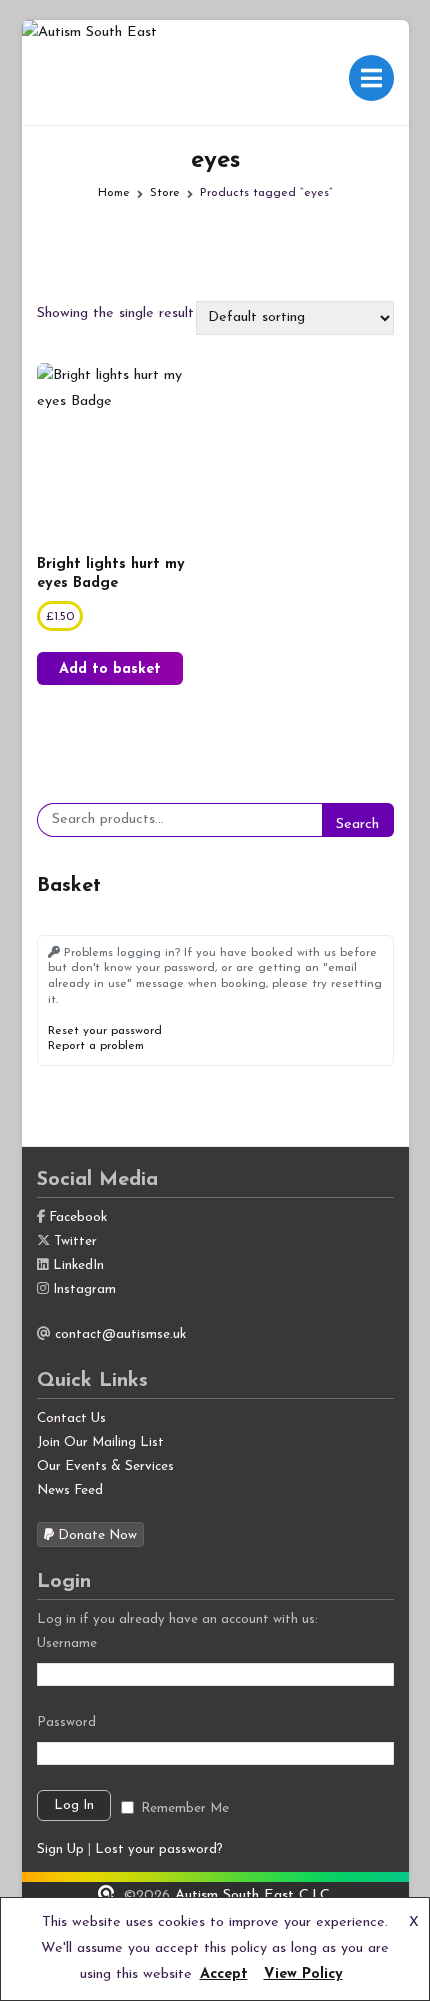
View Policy (303, 1974)
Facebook (78, 1217)
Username (67, 1643)
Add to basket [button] (110, 669)
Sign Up (60, 1849)
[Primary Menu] (371, 78)
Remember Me (185, 1808)
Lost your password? (159, 1849)
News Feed (70, 1490)
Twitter (75, 1241)
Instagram (84, 1289)
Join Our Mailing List (100, 1442)
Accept (224, 1974)
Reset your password (105, 1031)
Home (114, 193)
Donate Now (95, 1535)
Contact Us (71, 1418)
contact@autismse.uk (120, 1334)
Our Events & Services (105, 1466)
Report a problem (96, 1046)
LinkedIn (78, 1265)
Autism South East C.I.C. (254, 1895)
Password (66, 1722)
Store (165, 193)
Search (357, 824)
